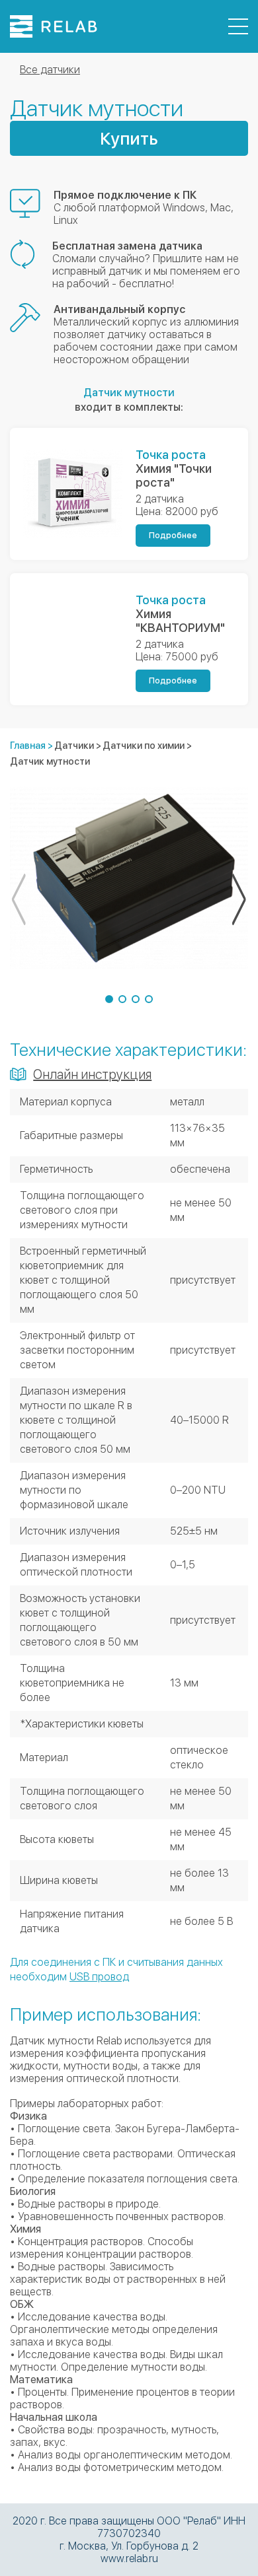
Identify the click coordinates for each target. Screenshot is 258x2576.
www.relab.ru (129, 2559)
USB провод (99, 1977)
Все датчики (50, 70)
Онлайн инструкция (92, 1074)
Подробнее (173, 536)
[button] (109, 999)
